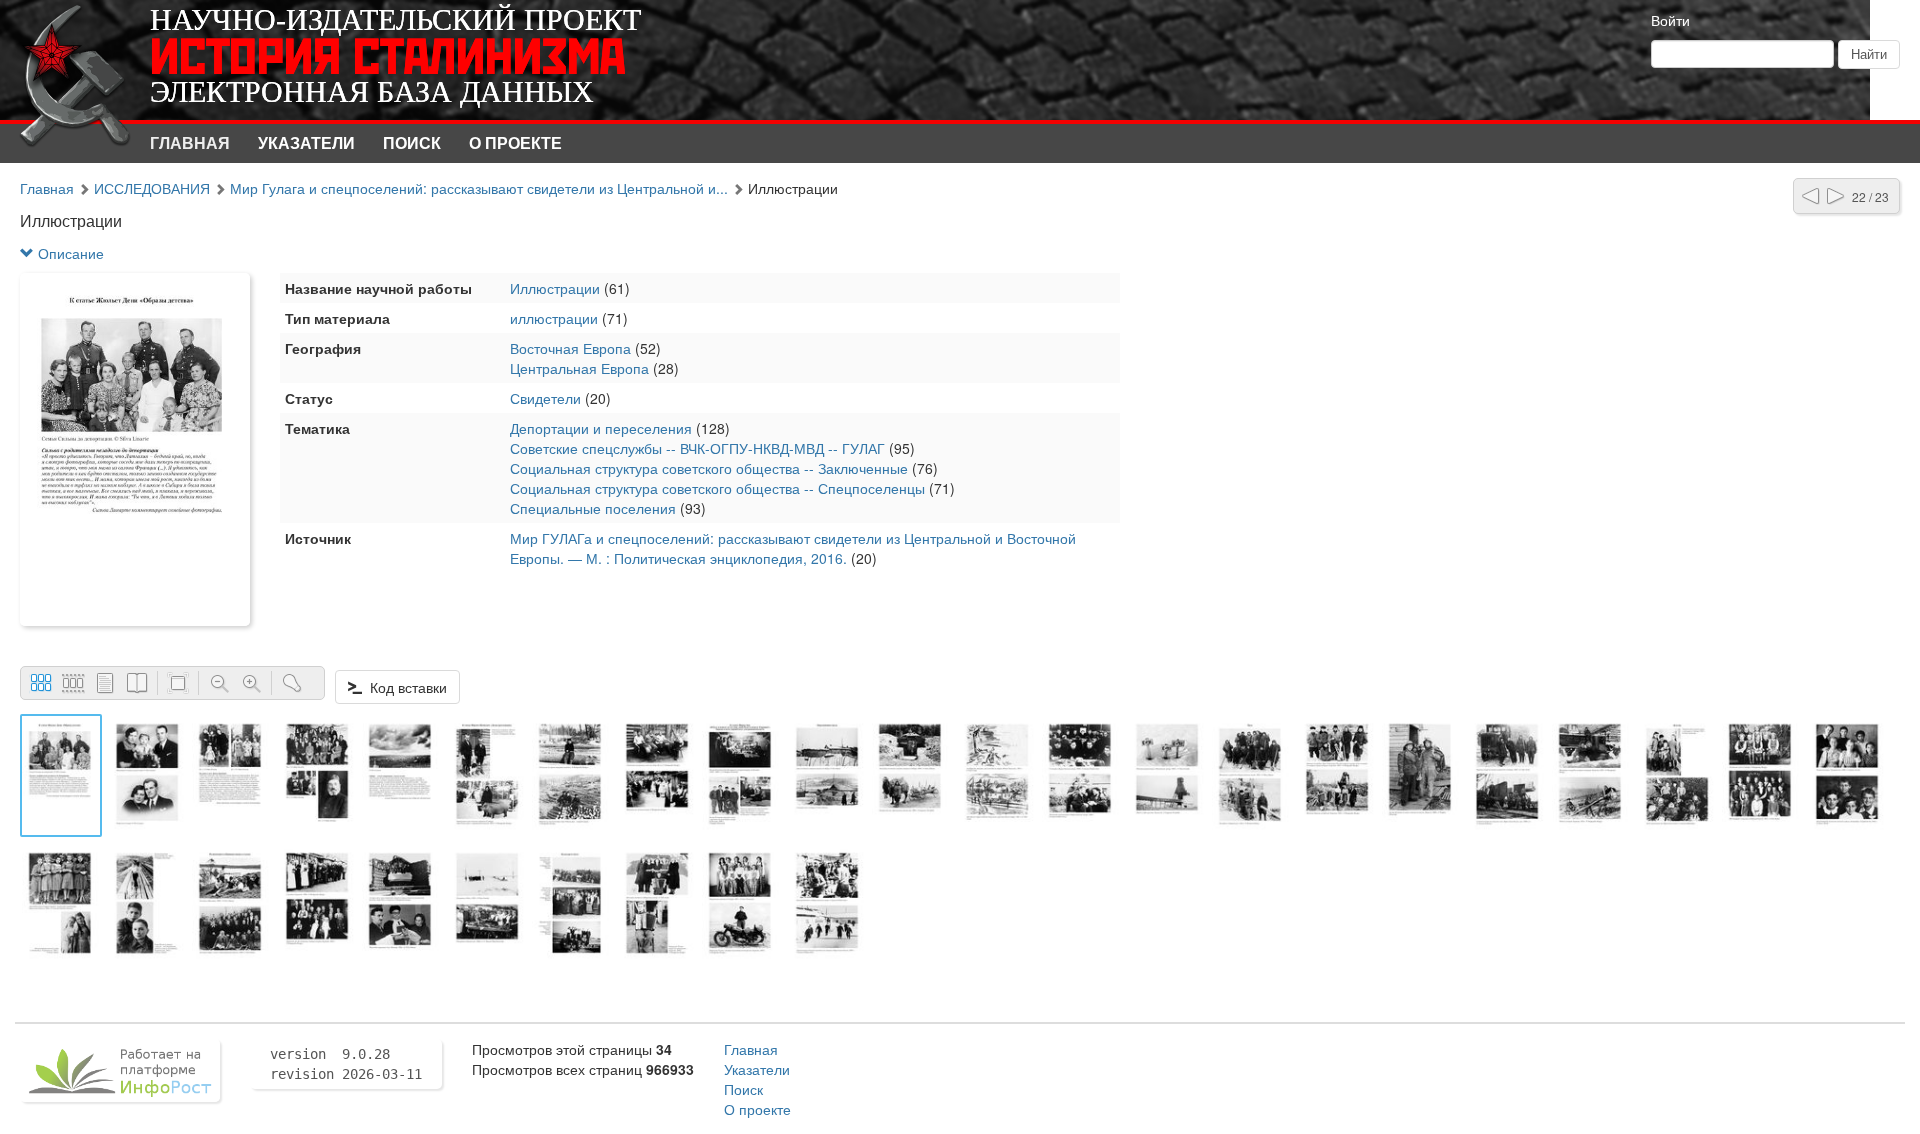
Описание (69, 253)
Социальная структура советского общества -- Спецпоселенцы (717, 488)
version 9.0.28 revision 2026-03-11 (346, 1064)
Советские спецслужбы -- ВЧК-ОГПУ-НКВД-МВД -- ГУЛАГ (697, 448)
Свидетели (545, 398)
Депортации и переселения (601, 428)
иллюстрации (554, 318)
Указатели (306, 142)
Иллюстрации (555, 288)
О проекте (515, 142)
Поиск (412, 142)
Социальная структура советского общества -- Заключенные (709, 468)
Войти (1670, 20)
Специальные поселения (593, 508)
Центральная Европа (579, 368)
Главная (190, 142)
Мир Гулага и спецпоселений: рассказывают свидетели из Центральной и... (479, 188)
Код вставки (404, 687)
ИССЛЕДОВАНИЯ (152, 188)
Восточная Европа (570, 348)
